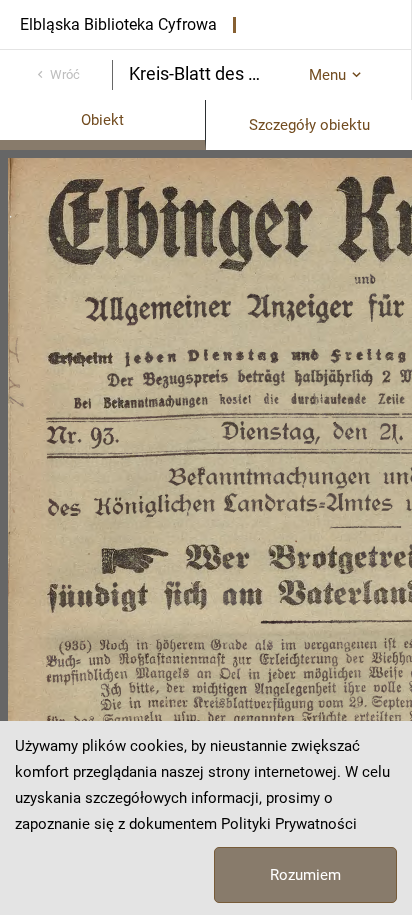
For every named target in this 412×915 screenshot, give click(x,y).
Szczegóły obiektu (309, 125)
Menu (327, 75)
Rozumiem (305, 875)
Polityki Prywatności (289, 824)
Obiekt (102, 120)
